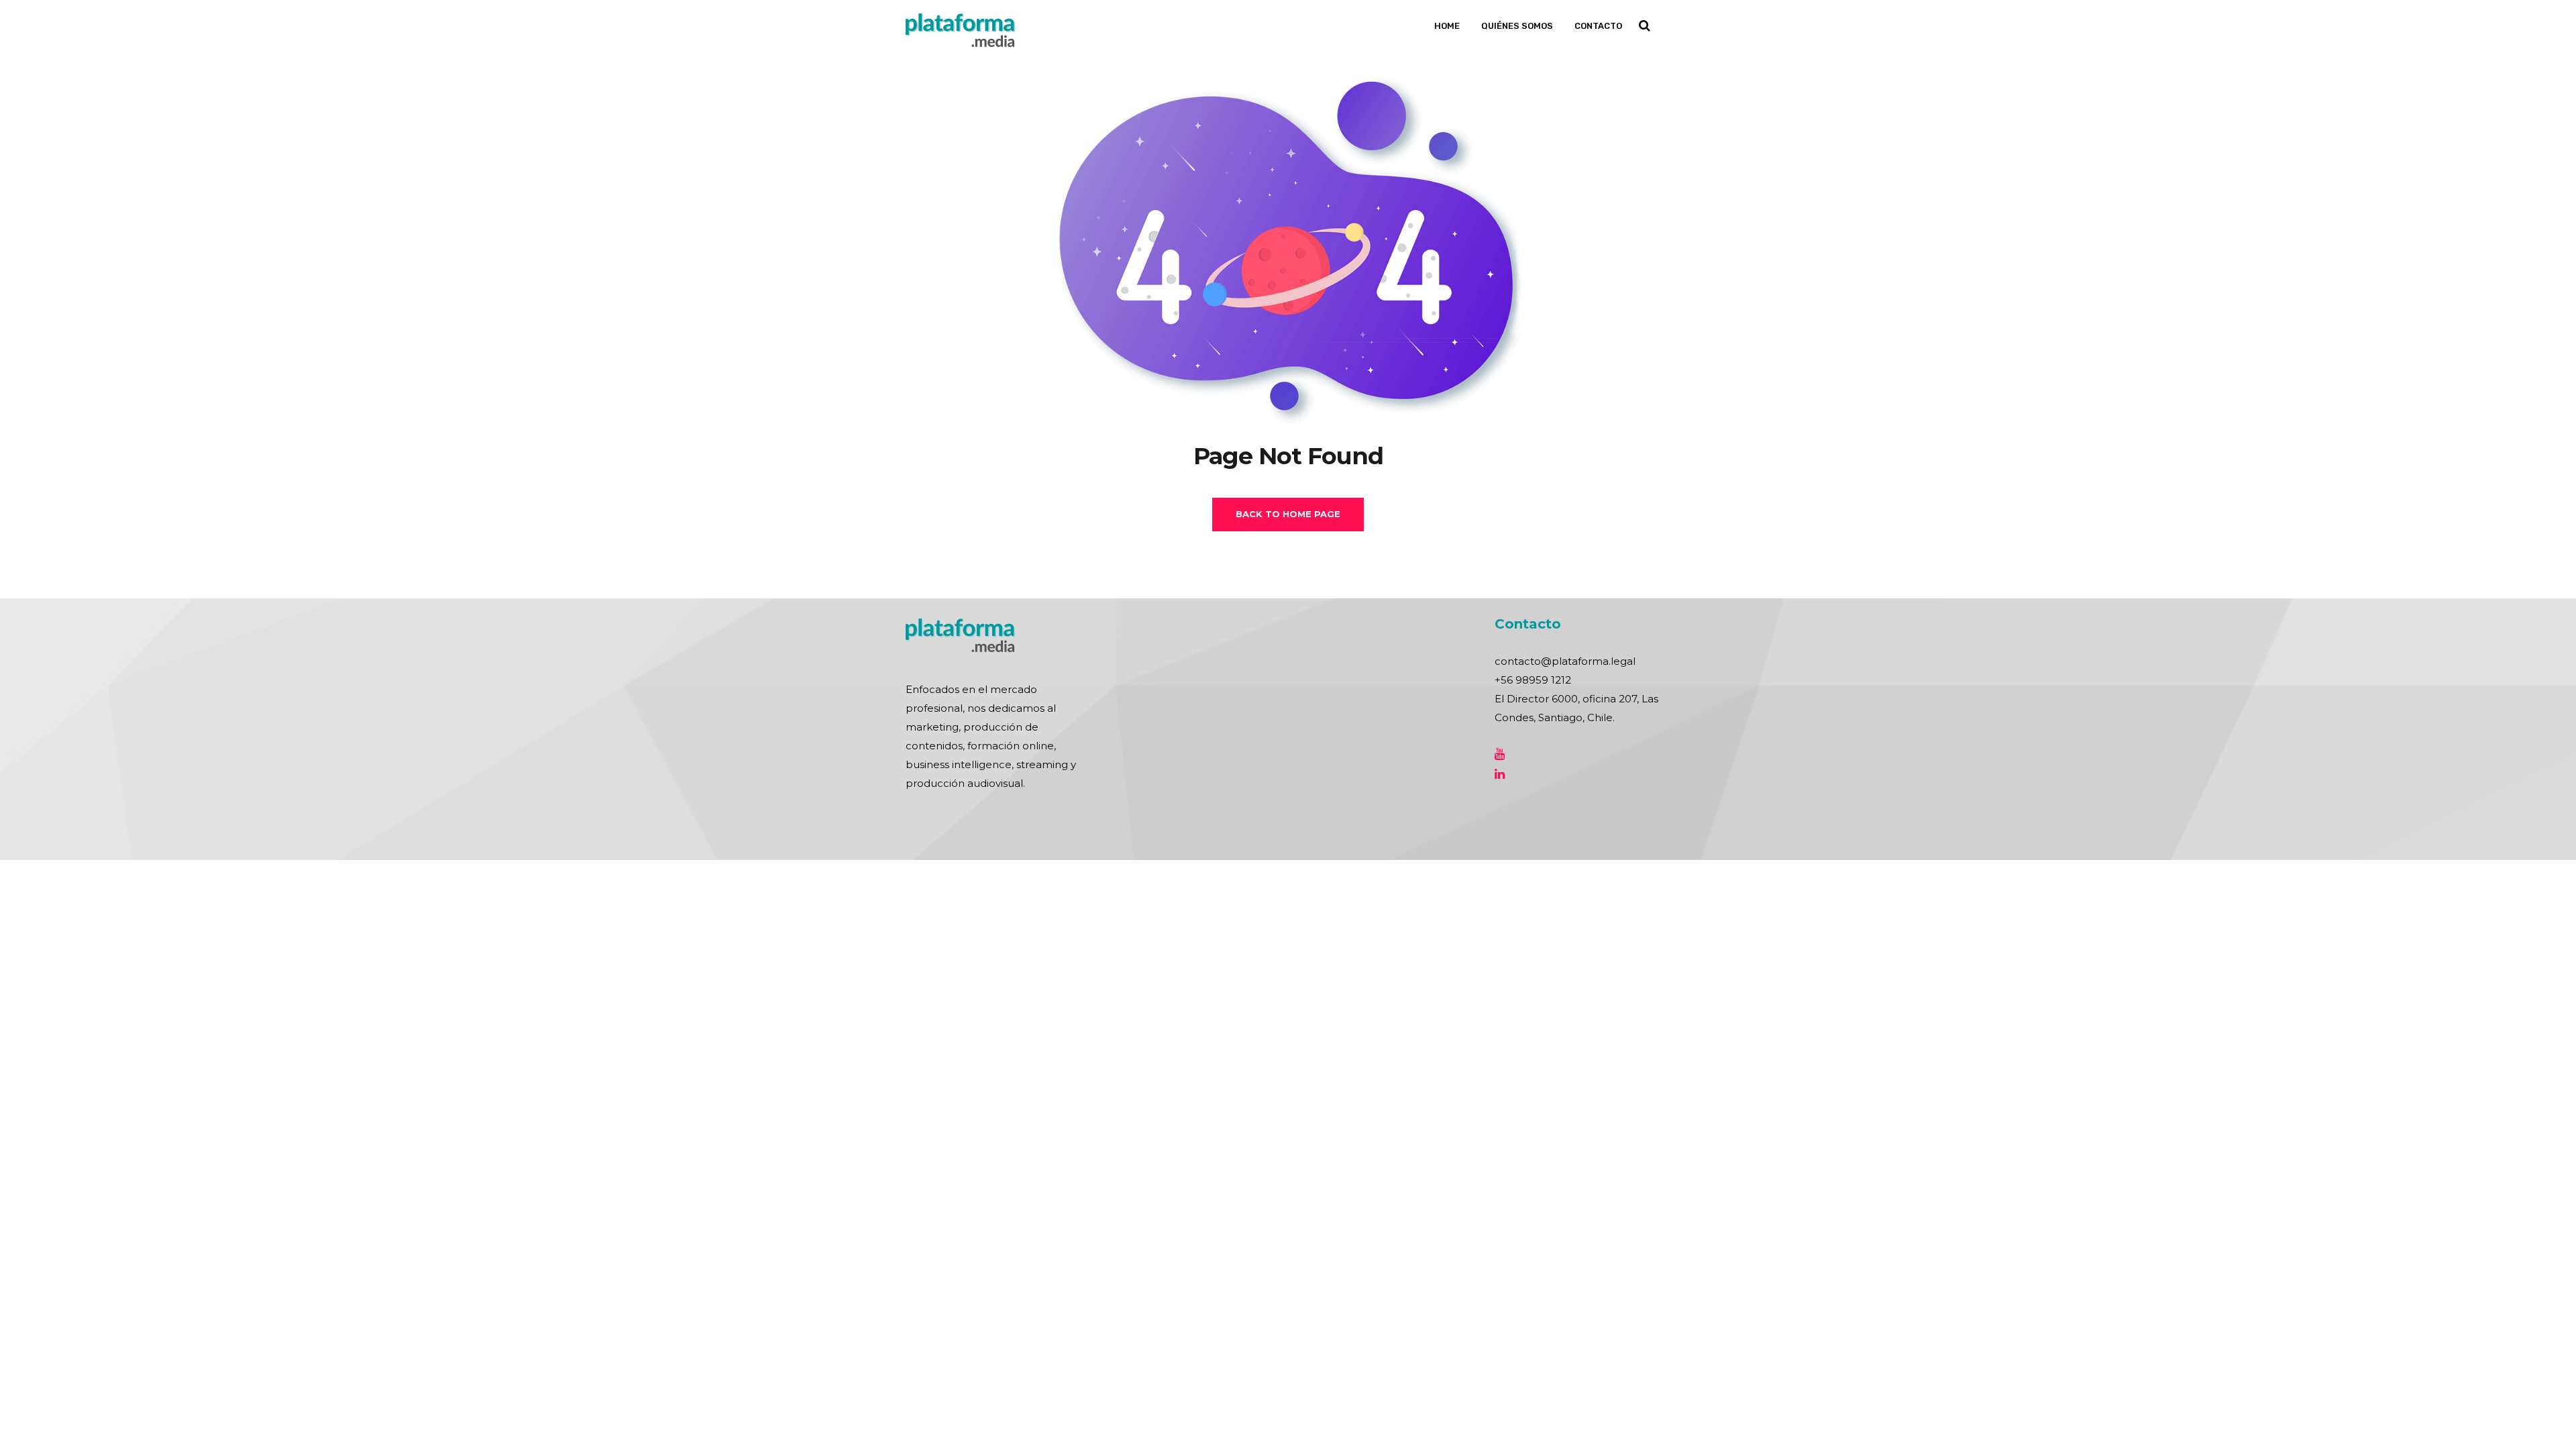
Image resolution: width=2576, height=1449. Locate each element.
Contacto (1598, 26)
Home (1447, 26)
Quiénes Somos (1517, 26)
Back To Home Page (1288, 514)
